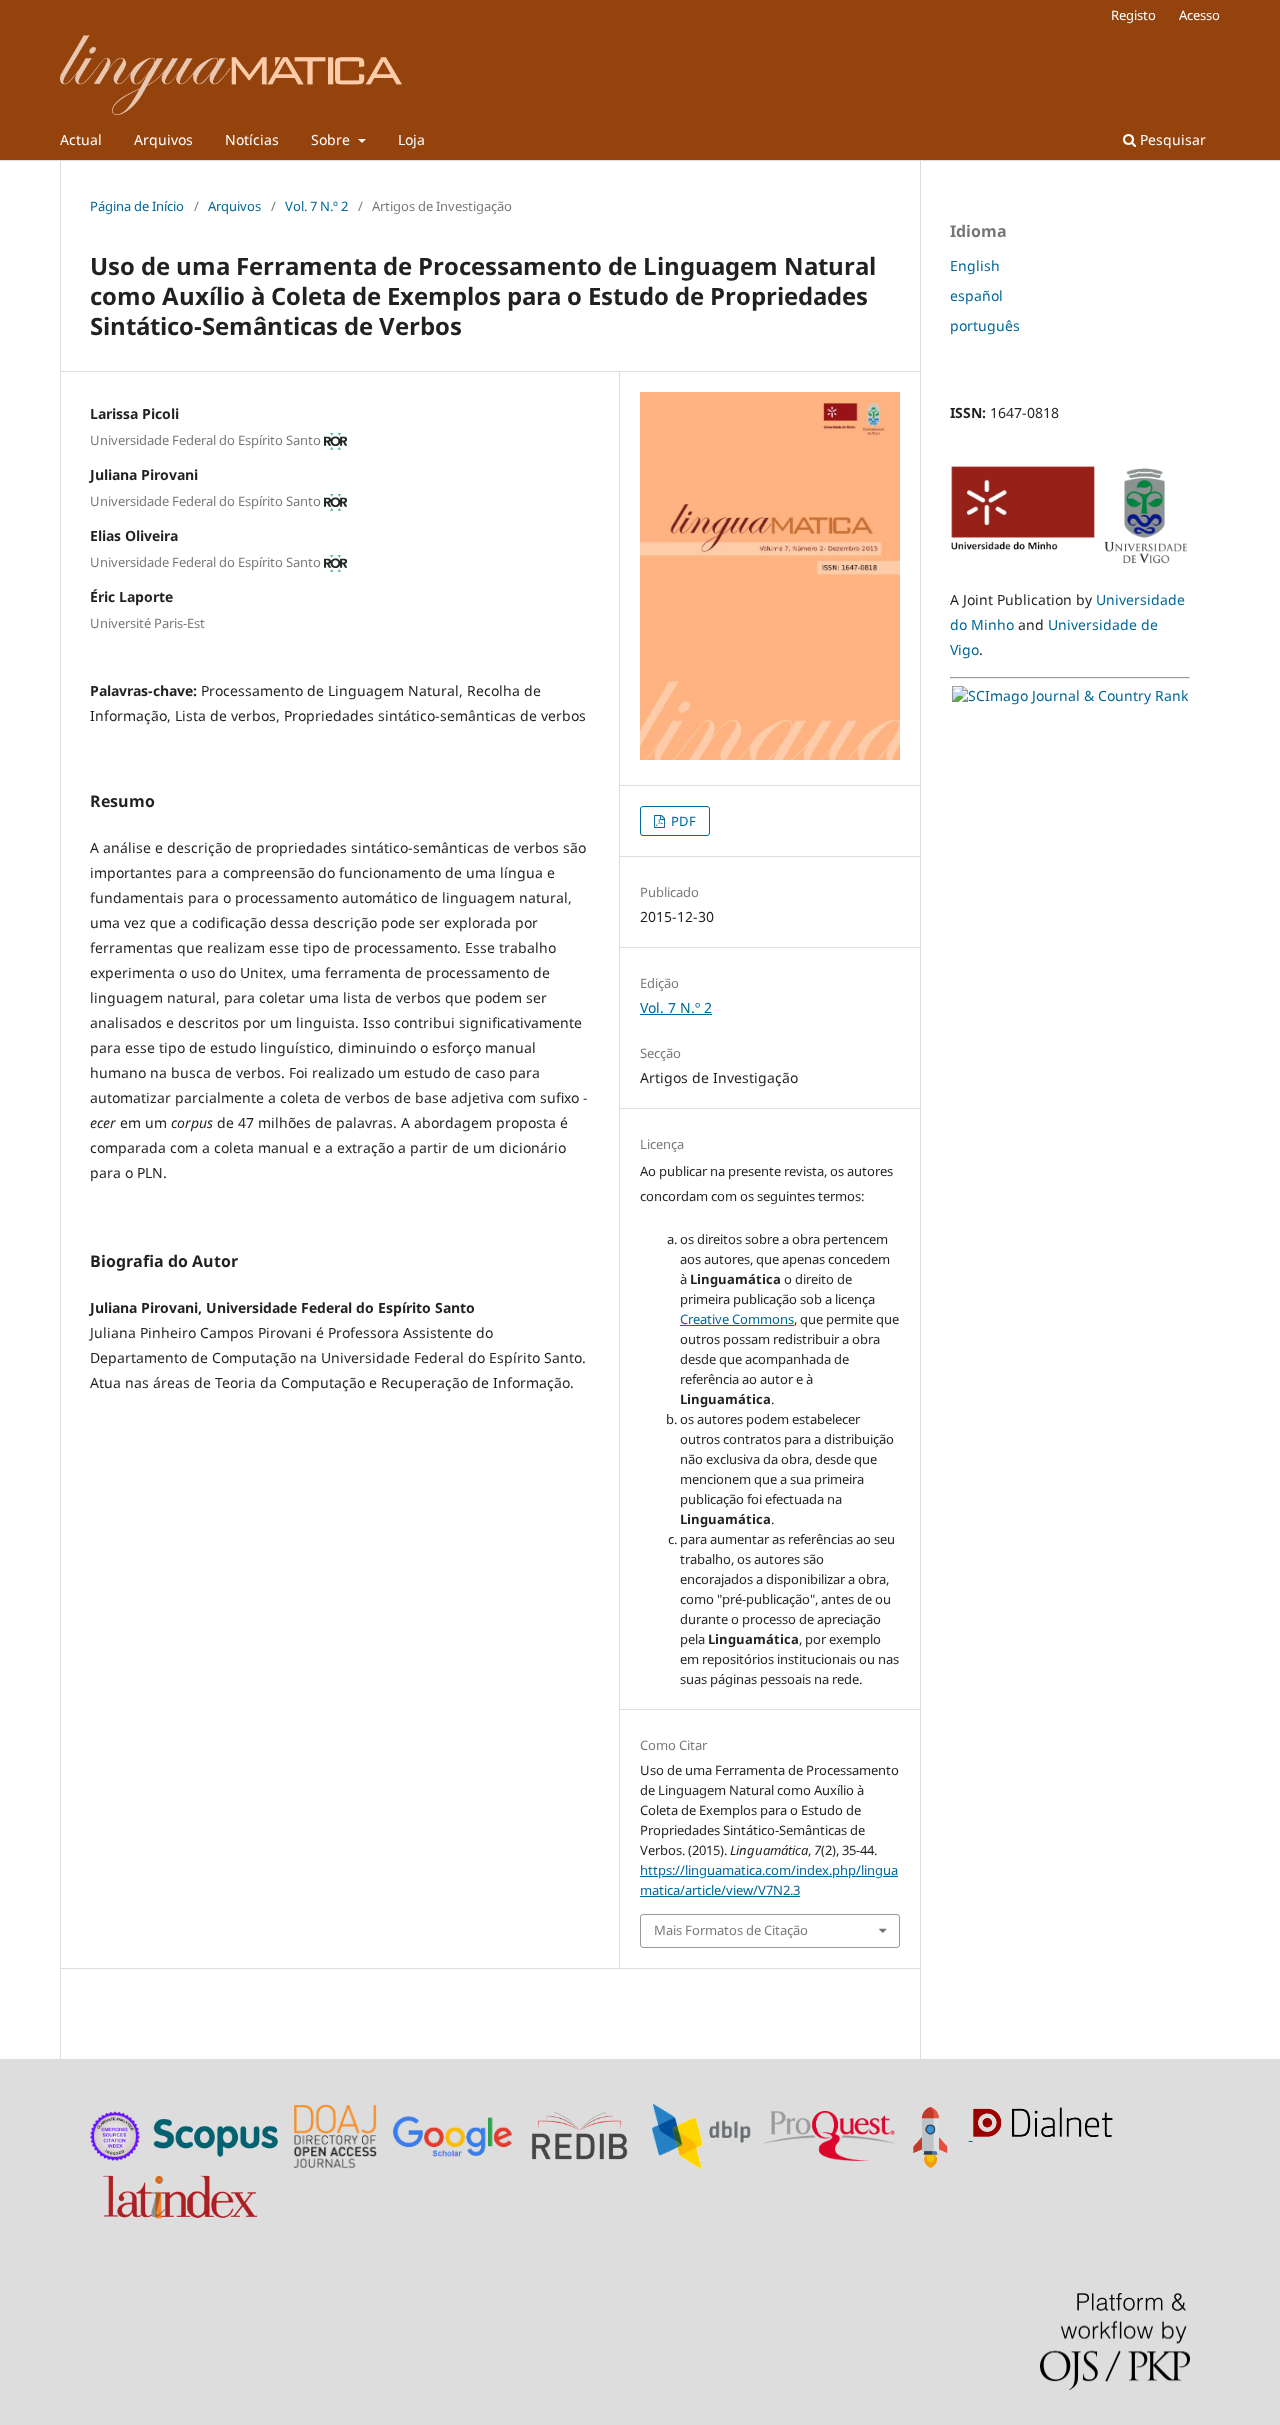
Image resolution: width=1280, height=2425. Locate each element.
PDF (682, 821)
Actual (81, 139)
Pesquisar (1171, 139)
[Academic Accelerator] (936, 2134)
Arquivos (163, 139)
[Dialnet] (1047, 2134)
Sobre (332, 139)
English (975, 265)
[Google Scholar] (457, 2134)
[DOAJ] (338, 2134)
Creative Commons (737, 1319)
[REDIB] (589, 2134)
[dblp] (705, 2134)
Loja (411, 139)
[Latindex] (182, 2192)
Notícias (252, 139)
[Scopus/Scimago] (217, 2134)
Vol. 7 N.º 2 (316, 206)
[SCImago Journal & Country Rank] (1070, 695)
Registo (1133, 15)
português (985, 325)
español (976, 295)
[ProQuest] (829, 2134)
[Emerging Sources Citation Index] (116, 2134)
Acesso (1199, 15)
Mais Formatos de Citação (731, 1930)
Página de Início (137, 206)
